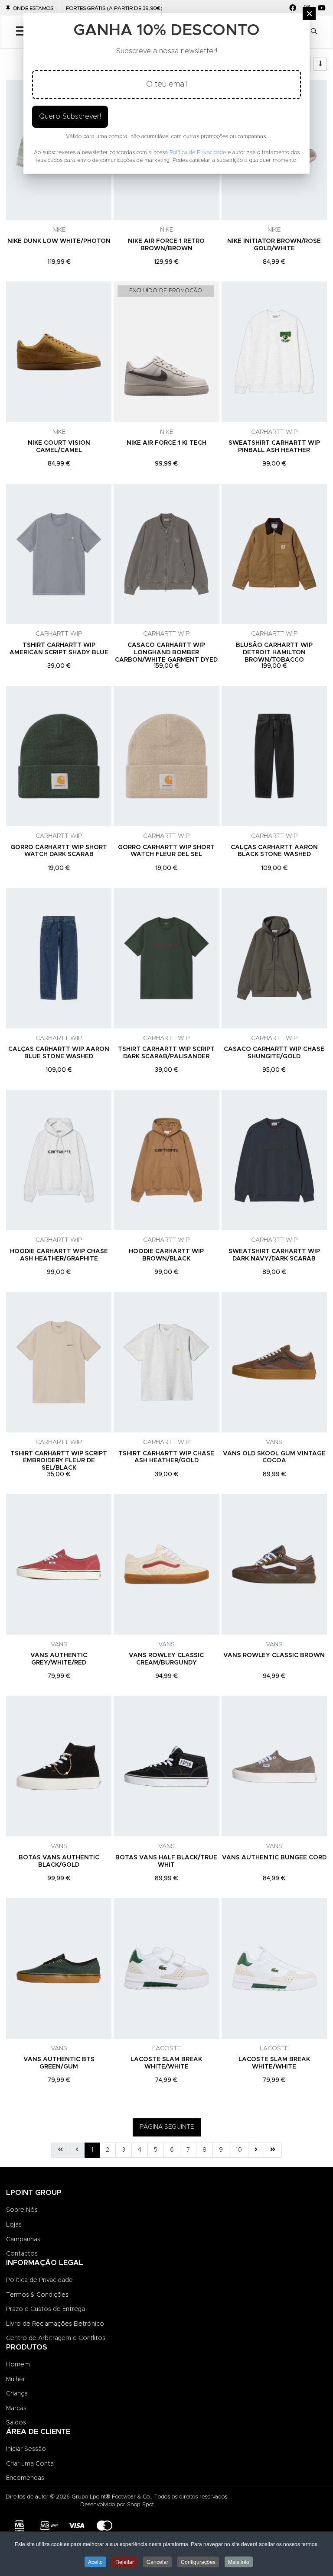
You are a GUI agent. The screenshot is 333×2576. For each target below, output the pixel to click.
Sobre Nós (22, 2210)
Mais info (239, 2561)
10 (239, 2150)
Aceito (95, 2561)
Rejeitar (125, 2561)
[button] (314, 32)
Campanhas (23, 2240)
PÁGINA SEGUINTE (167, 2127)
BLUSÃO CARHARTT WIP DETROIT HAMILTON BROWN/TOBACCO (274, 653)
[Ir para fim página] (273, 2150)
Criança (17, 2394)
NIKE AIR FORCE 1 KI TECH (166, 443)
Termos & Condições (37, 2295)
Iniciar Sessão (26, 2449)
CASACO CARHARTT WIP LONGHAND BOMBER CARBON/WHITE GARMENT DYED (166, 653)
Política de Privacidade (39, 2280)
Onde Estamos (33, 8)
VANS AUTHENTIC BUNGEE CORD (274, 1858)
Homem (18, 2365)
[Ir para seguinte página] (256, 2150)
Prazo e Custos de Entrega (46, 2309)
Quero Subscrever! (70, 116)
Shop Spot (140, 2505)
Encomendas (25, 2478)
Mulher (16, 2379)
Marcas (16, 2408)
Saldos (16, 2423)
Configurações (198, 2561)
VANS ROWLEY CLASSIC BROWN (274, 1655)
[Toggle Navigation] (21, 32)
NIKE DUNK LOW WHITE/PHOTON (59, 241)
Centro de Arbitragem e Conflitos (56, 2338)
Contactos (22, 2254)
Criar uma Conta (30, 2464)
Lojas (14, 2225)
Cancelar (157, 2561)
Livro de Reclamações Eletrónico (55, 2324)
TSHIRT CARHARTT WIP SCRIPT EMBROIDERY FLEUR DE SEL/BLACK (59, 1461)
